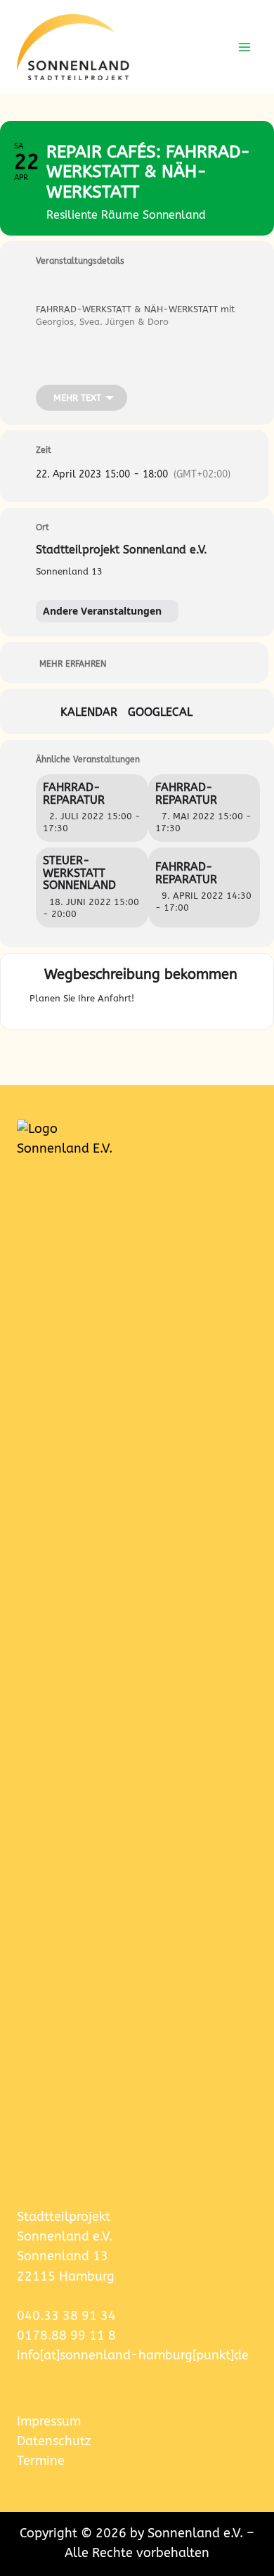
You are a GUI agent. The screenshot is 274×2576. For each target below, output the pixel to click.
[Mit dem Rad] (238, 1002)
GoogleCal (160, 712)
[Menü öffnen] (244, 47)
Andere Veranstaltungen (102, 611)
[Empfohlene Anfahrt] (148, 1002)
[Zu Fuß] (221, 1002)
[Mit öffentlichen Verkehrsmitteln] (198, 1002)
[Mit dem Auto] (171, 1002)
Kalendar (89, 712)
